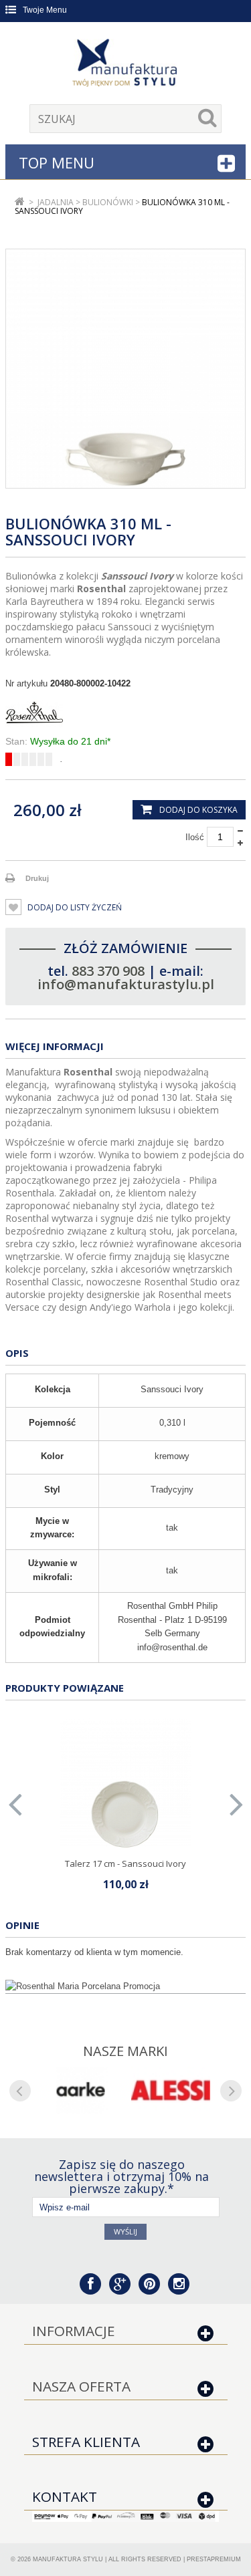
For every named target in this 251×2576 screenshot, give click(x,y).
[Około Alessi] (171, 2091)
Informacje (74, 2331)
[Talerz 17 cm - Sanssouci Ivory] (126, 1784)
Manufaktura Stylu (68, 2559)
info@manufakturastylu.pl (126, 984)
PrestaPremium (214, 2559)
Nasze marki (125, 2051)
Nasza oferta (81, 2386)
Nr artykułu (26, 683)
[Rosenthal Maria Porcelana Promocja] (125, 1986)
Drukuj (37, 878)
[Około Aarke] (81, 2091)
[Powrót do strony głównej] (20, 202)
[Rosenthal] (125, 713)
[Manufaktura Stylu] (126, 65)
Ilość (195, 837)
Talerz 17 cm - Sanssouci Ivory (125, 1863)
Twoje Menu (45, 10)
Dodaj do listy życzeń (74, 907)
